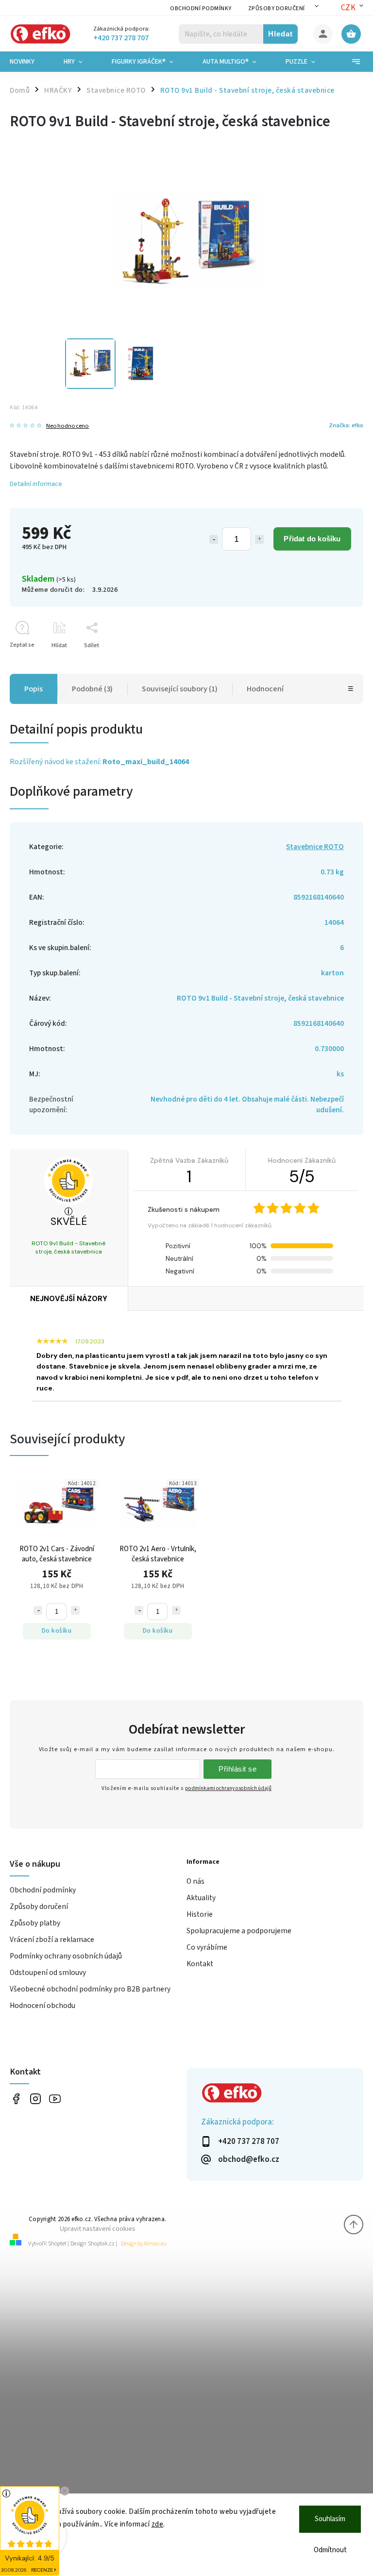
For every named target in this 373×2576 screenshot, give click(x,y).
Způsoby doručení (277, 8)
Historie (200, 1914)
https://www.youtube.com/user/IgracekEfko (55, 2099)
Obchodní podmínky (201, 8)
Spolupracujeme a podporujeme (239, 1931)
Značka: (346, 425)
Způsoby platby (35, 1923)
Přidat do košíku (312, 539)
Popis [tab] (34, 689)
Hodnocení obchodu (42, 2006)
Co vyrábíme (207, 1947)
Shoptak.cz (101, 2244)
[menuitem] (29, 62)
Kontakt (200, 1964)
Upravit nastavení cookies (98, 2229)
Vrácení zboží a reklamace (52, 1940)
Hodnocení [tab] (265, 689)
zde (158, 2524)
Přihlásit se (237, 1769)
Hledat (280, 34)
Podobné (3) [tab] (92, 689)
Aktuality (201, 1898)
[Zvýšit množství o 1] (259, 539)
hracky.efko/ (35, 2099)
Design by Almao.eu (144, 2244)
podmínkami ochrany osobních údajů (228, 1788)
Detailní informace (36, 484)
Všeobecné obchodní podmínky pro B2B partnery (90, 1989)
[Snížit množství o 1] (214, 539)
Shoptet (57, 2244)
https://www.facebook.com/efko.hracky (16, 2099)
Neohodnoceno (68, 426)
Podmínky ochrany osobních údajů (66, 1956)
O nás (195, 1881)
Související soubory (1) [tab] (180, 689)
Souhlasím (330, 2519)
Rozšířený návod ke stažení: (99, 762)
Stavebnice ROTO (315, 847)
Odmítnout (330, 2550)
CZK (348, 8)
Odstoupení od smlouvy (48, 1973)
